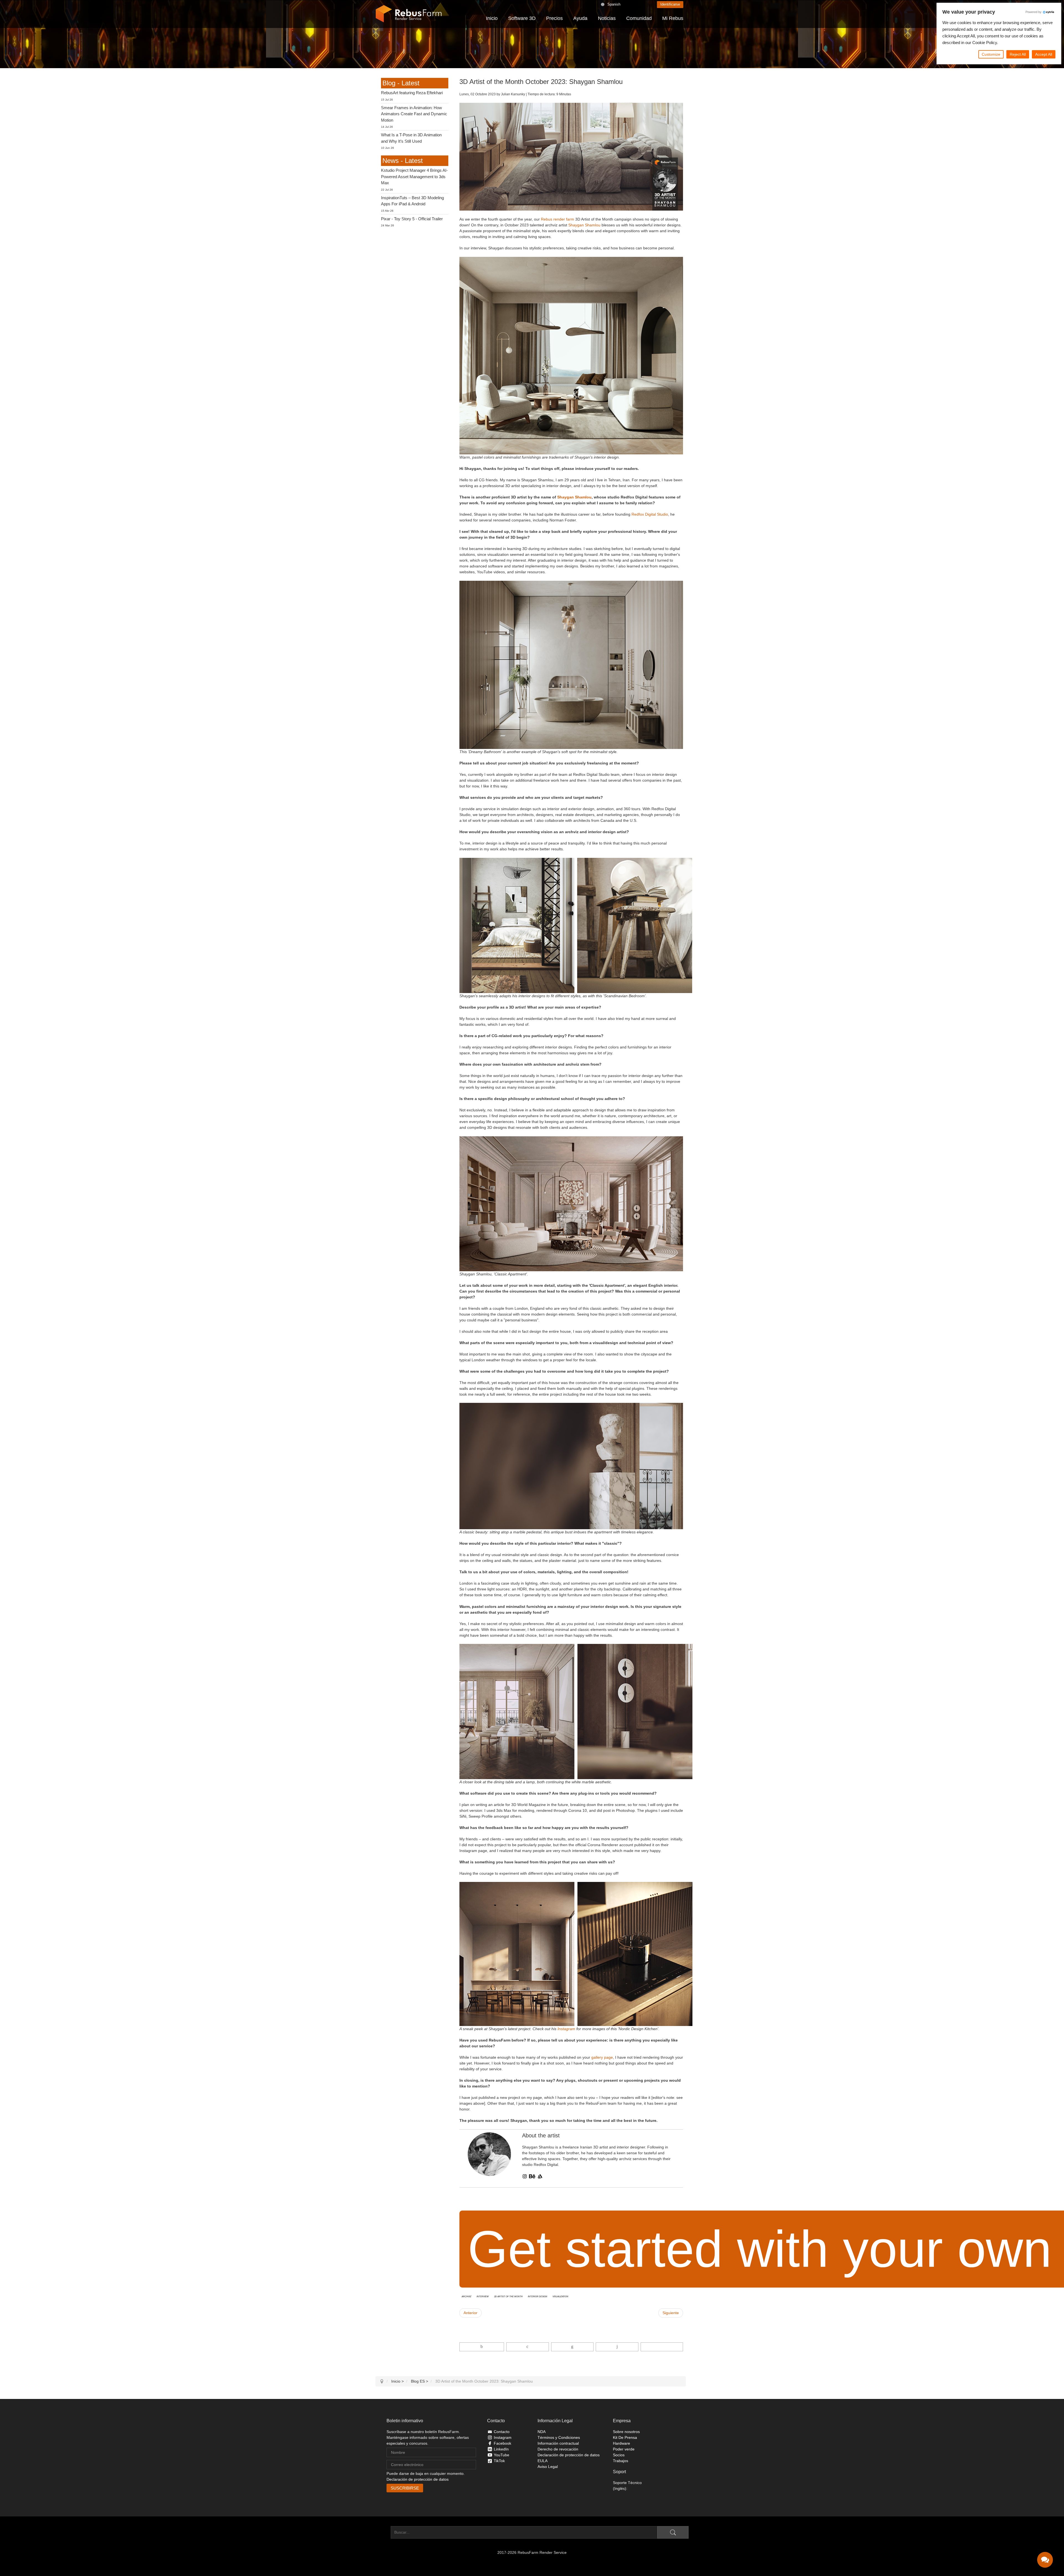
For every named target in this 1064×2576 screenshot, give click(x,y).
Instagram (566, 2029)
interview (483, 2296)
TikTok (499, 2461)
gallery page (602, 2057)
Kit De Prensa (625, 2437)
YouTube (502, 2455)
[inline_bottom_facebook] (482, 2347)
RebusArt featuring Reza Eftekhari (412, 93)
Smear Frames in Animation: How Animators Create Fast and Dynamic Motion (414, 114)
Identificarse (670, 4)
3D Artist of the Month (508, 2296)
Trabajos (621, 2461)
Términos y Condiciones (559, 2437)
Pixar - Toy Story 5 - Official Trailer (412, 219)
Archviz (466, 2296)
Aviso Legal (548, 2467)
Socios (619, 2455)
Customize (991, 54)
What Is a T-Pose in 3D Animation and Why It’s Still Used (411, 138)
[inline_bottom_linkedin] (572, 2347)
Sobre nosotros (626, 2432)
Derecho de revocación (558, 2449)
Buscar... (383, 2532)
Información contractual (558, 2443)
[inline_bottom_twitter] (527, 2347)
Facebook (502, 2443)
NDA (542, 2432)
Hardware (621, 2443)
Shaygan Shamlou (584, 225)
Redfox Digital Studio (650, 514)
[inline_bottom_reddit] (617, 2347)
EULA (543, 2461)
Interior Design (538, 2296)
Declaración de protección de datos (418, 2479)
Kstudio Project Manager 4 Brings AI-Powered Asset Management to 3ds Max (414, 176)
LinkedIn (501, 2449)
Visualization (560, 2296)
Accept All (1044, 54)
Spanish (614, 4)
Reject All (1018, 54)
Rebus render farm (557, 219)
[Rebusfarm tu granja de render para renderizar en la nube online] (409, 14)
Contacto (502, 2432)
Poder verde (624, 2449)
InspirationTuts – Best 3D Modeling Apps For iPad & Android (412, 201)
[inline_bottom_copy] (662, 2347)
